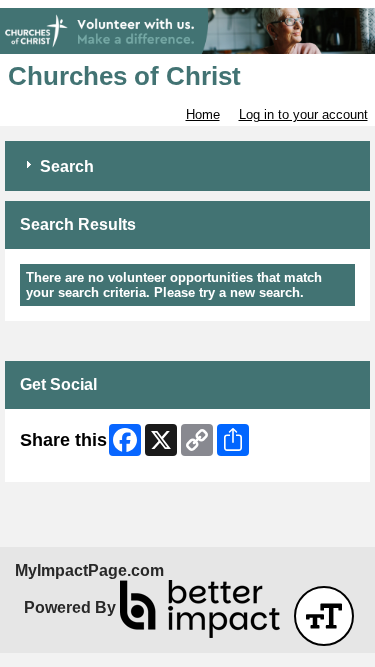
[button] (324, 616)
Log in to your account (303, 114)
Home (203, 114)
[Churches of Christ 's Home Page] (187, 31)
